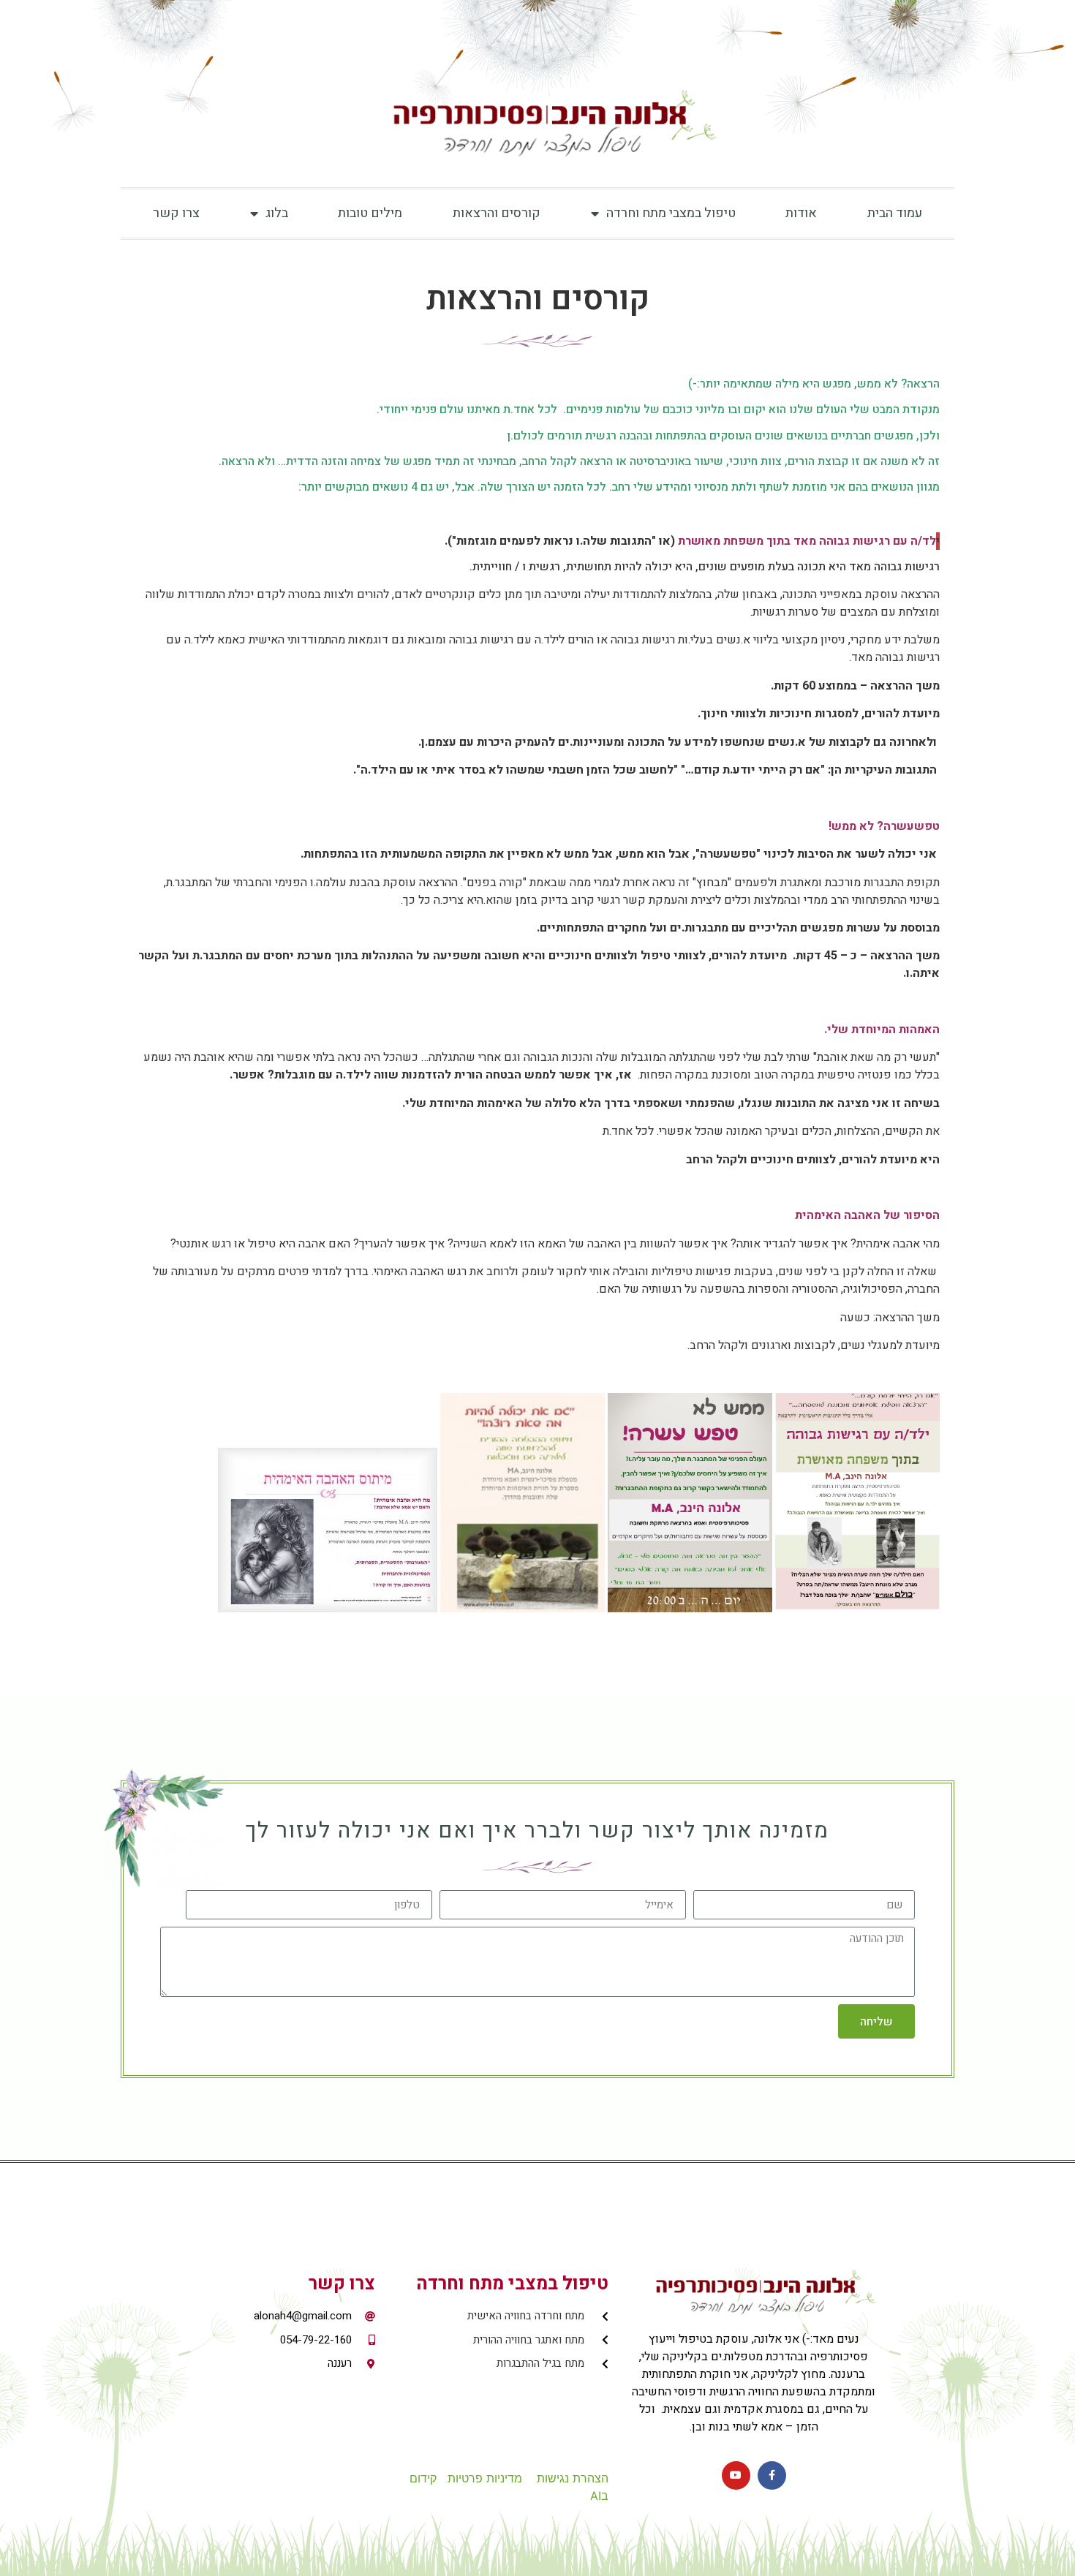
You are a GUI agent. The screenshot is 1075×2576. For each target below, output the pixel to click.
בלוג (277, 213)
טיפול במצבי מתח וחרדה (671, 213)
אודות (801, 213)
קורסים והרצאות (497, 213)
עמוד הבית (895, 213)
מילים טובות (370, 213)
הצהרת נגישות (573, 2478)
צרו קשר (176, 213)
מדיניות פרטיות (485, 2478)
